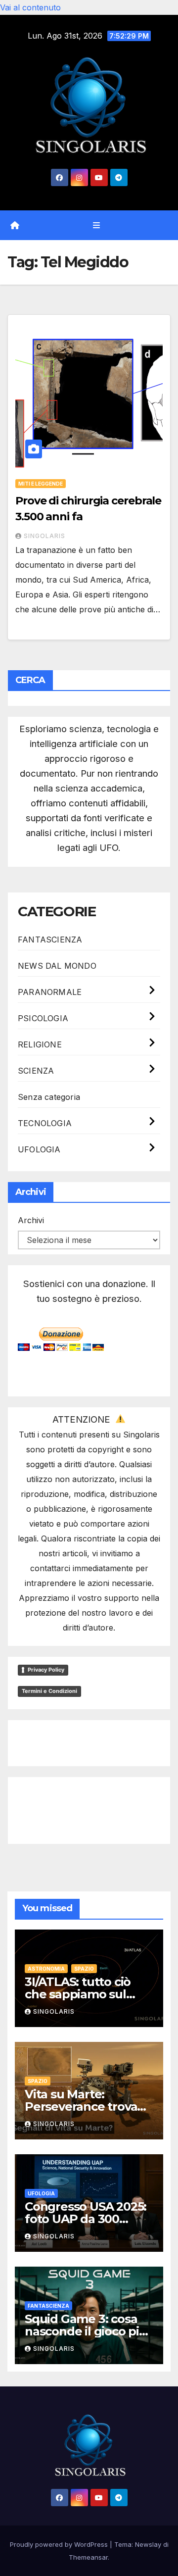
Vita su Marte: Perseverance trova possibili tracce (81, 2106)
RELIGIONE (40, 1044)
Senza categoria (49, 1097)
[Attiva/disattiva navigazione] (96, 225)
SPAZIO (84, 1969)
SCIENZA (36, 1071)
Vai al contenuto (30, 7)
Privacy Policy (46, 1670)
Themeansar (88, 2557)
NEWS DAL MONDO (57, 966)
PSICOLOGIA (43, 1018)
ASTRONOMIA (46, 1969)
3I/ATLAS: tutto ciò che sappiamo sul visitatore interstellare (89, 1994)
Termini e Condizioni (49, 1691)
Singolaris (44, 536)
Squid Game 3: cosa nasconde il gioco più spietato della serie (86, 2331)
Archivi (31, 1220)
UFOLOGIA (39, 1149)
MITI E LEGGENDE (41, 484)
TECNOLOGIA (45, 1123)
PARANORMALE (50, 992)
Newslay (148, 2544)
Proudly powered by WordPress (60, 2544)
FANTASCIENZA (50, 940)
